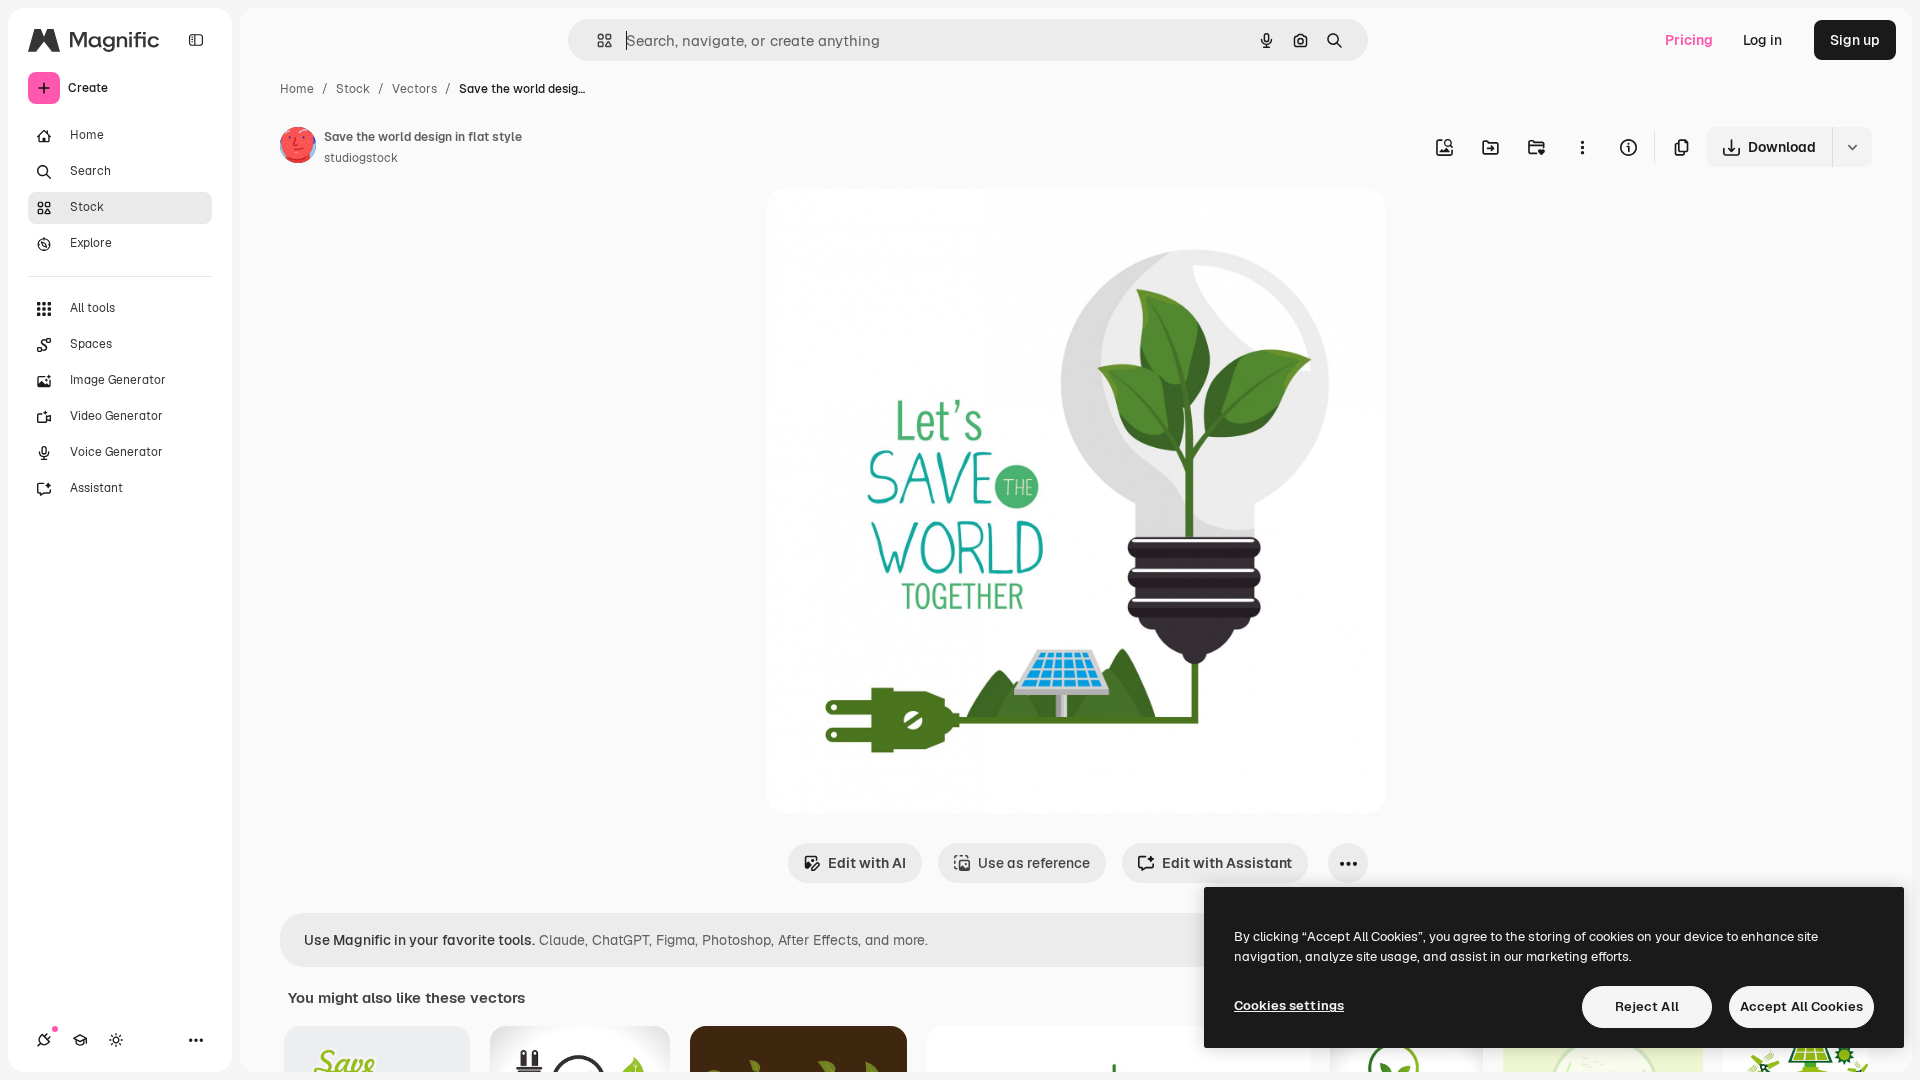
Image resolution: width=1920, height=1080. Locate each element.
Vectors (414, 89)
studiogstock (361, 158)
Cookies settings (1289, 1005)
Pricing (1689, 40)
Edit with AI (867, 863)
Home (297, 89)
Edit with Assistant (1227, 863)
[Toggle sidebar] (196, 40)
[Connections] (44, 1040)
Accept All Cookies (1801, 1006)
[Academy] (80, 1040)
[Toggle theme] (116, 1040)
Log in (1762, 40)
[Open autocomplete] (596, 40)
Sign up (1855, 40)
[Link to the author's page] (298, 148)
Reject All (1647, 1006)
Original (895, 227)
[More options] (1582, 147)
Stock (353, 89)
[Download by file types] (1852, 147)
